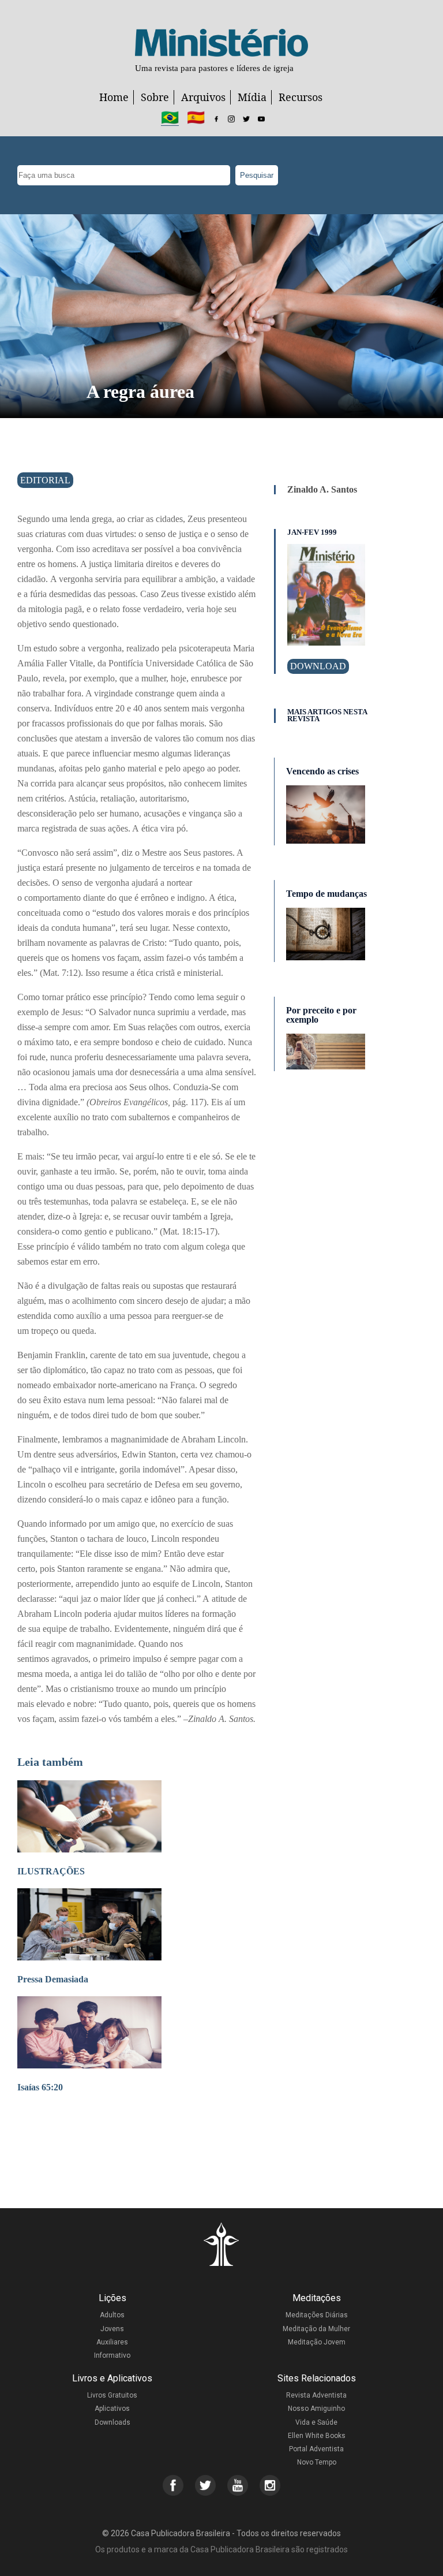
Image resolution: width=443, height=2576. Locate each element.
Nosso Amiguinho (316, 2409)
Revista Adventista (316, 2395)
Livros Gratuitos (112, 2395)
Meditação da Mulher (316, 2329)
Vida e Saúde (316, 2422)
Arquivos (203, 97)
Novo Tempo (317, 2462)
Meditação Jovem (317, 2342)
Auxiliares (112, 2342)
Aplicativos (112, 2409)
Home (114, 97)
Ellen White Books (317, 2436)
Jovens (112, 2329)
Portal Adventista (316, 2449)
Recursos (301, 97)
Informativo (112, 2355)
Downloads (112, 2422)
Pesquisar (257, 175)
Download (318, 666)
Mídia (252, 97)
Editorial (45, 480)
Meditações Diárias (317, 2315)
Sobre (155, 97)
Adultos (112, 2315)
